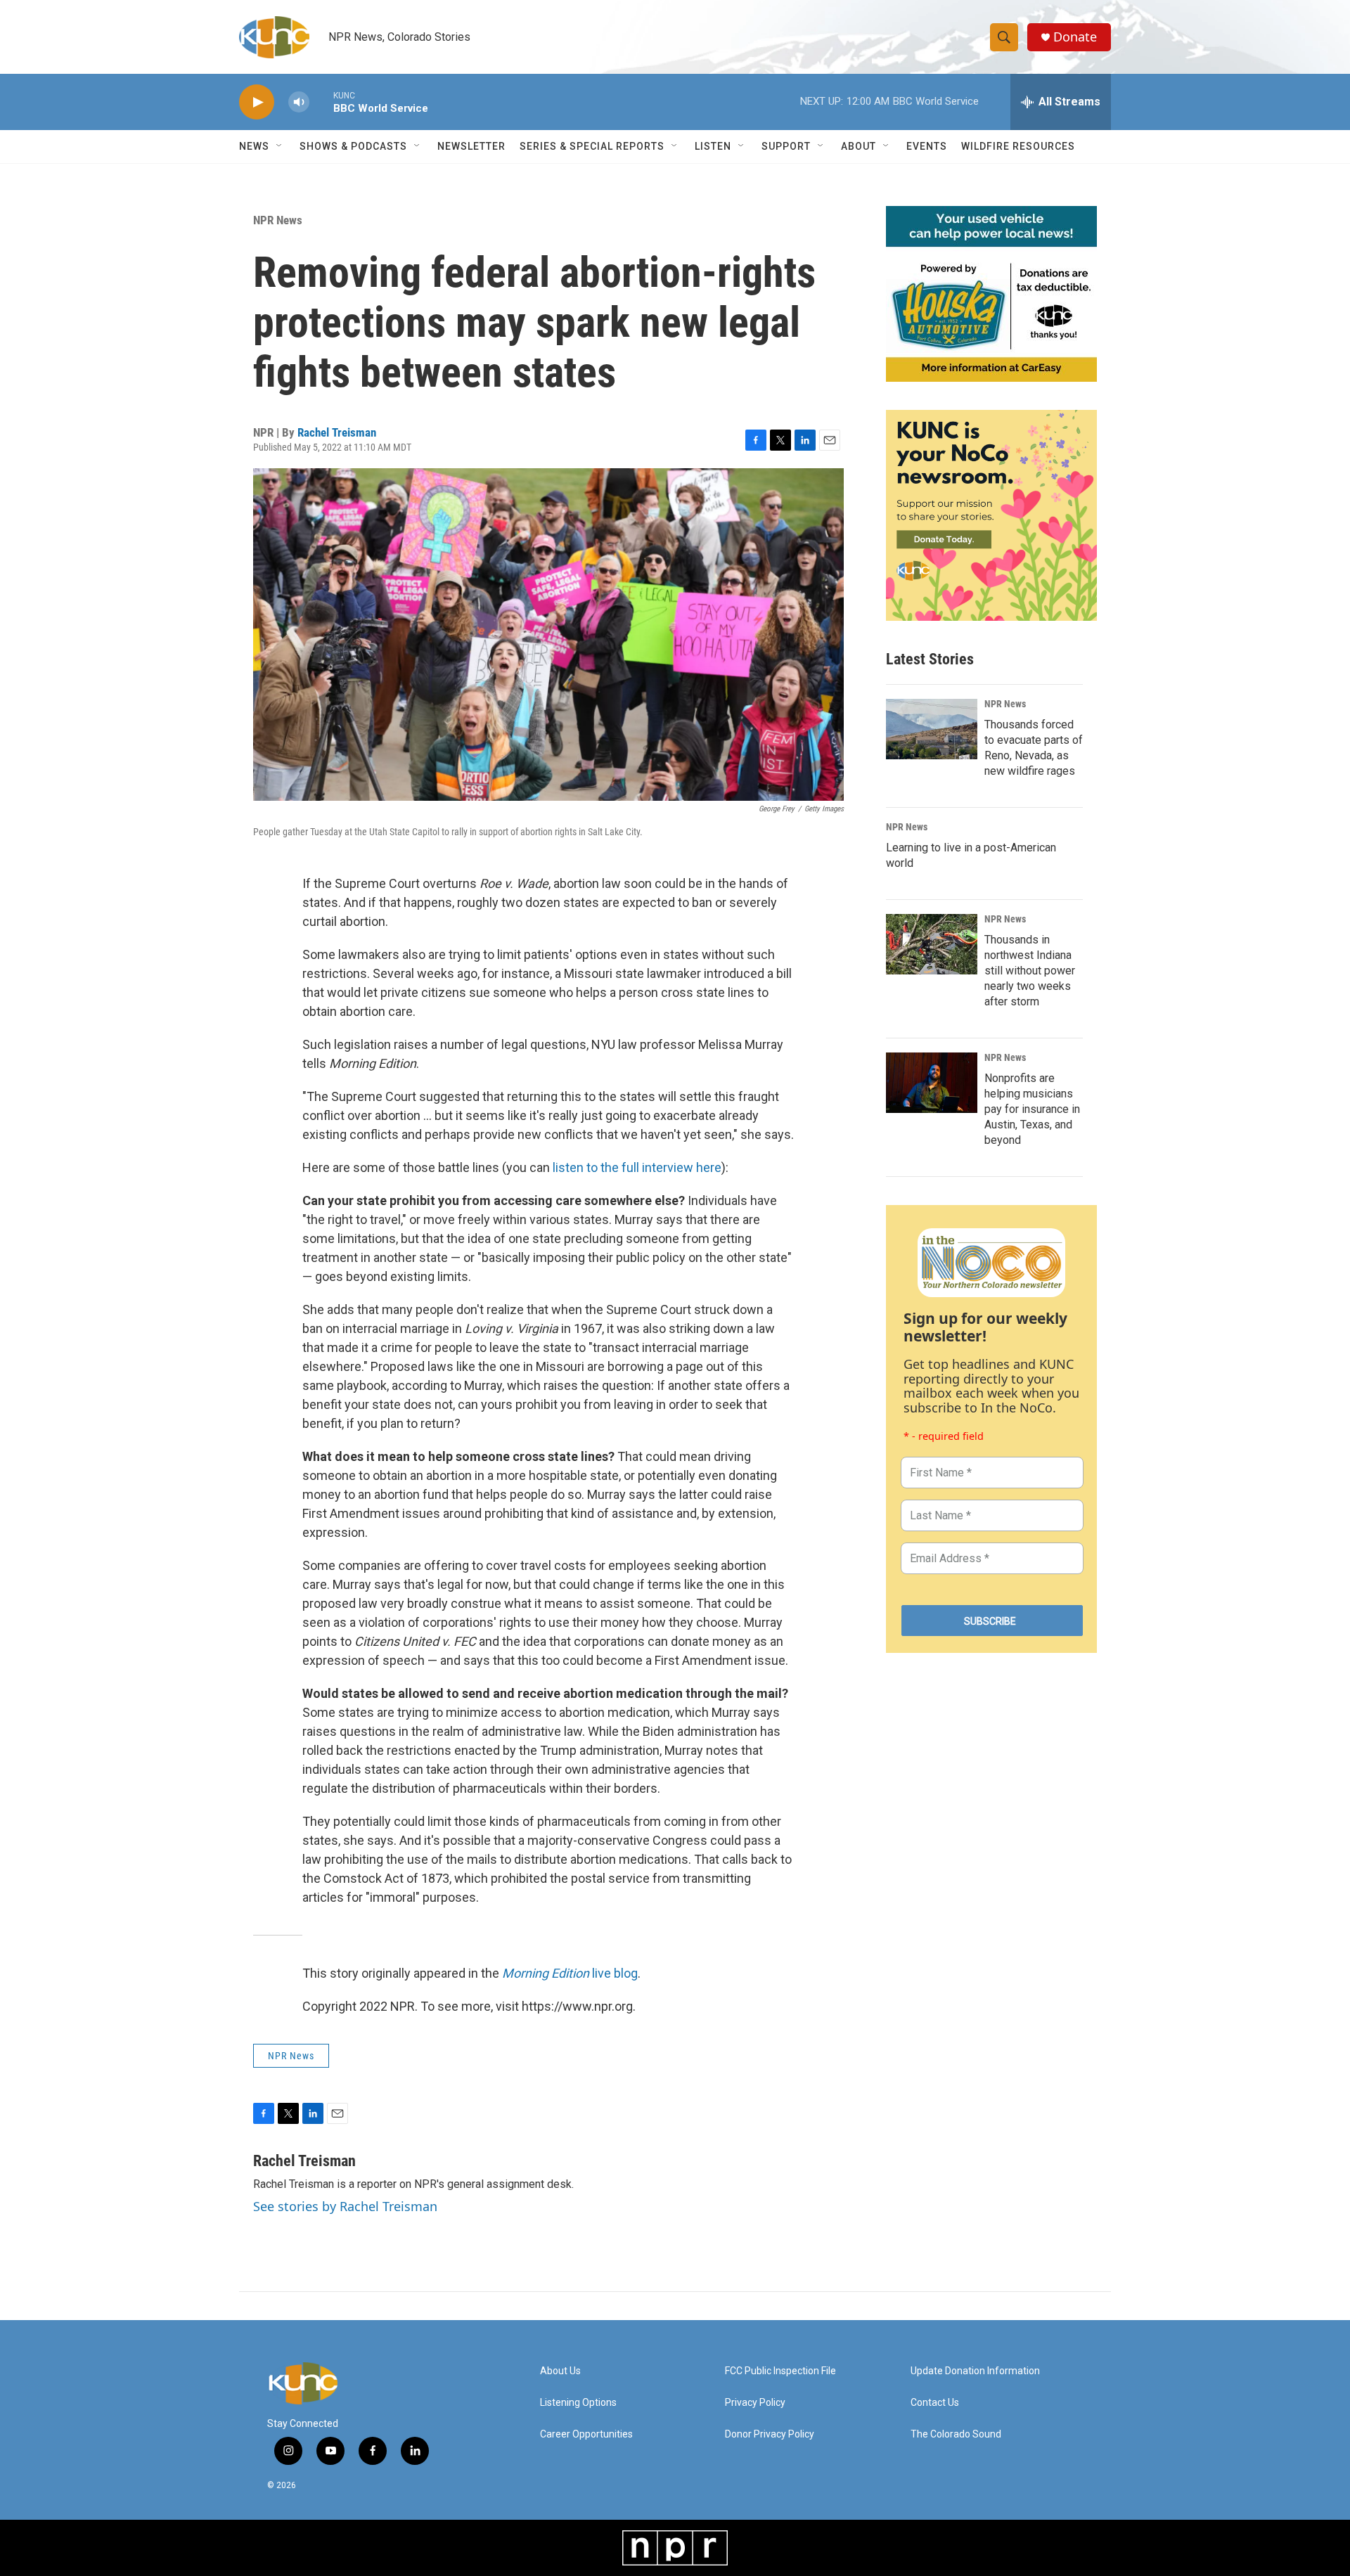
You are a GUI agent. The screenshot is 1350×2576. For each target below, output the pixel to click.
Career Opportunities (586, 2434)
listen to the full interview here (637, 1167)
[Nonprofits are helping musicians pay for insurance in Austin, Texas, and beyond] (932, 1083)
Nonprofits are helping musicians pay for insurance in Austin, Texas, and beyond (1032, 1109)
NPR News (278, 220)
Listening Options (578, 2403)
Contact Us (935, 2403)
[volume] (299, 102)
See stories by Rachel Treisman (345, 2206)
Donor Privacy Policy (770, 2434)
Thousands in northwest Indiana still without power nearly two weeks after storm (1030, 971)
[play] (257, 102)
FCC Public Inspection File (780, 2371)
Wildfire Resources (1018, 146)
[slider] (321, 102)
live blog (570, 1973)
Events (927, 146)
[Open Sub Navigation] (280, 146)
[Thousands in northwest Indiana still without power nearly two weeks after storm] (932, 944)
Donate (1075, 37)
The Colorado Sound (956, 2434)
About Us (560, 2371)
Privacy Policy (755, 2403)
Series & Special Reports (592, 146)
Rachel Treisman (337, 432)
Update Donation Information (975, 2371)
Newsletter (471, 146)
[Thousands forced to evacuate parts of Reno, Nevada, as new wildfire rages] (932, 729)
